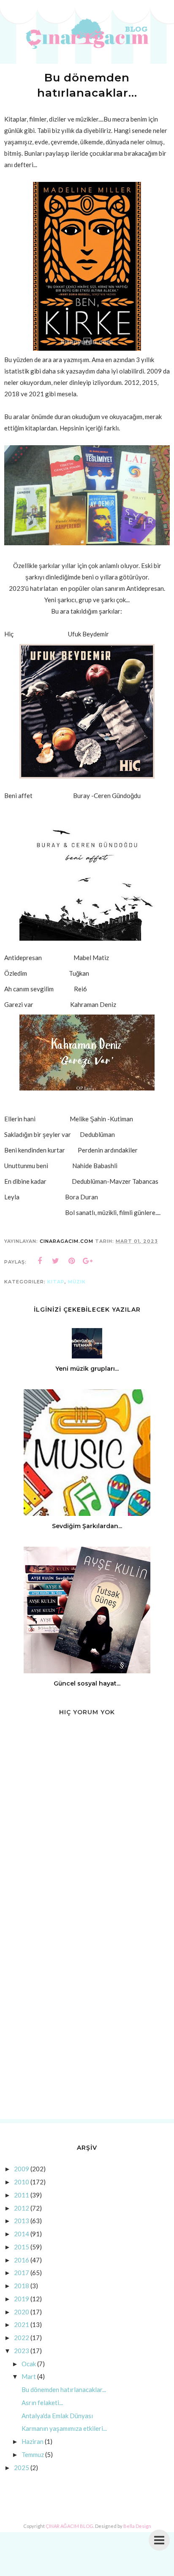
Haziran (33, 2441)
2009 (22, 2169)
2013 (22, 2221)
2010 (22, 2182)
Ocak (29, 2364)
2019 (22, 2299)
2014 (22, 2234)
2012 (22, 2208)
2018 (22, 2286)
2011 (22, 2195)
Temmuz (33, 2454)
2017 (22, 2273)
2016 (22, 2260)
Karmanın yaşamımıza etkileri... (64, 2428)
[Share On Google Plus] (88, 1261)
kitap (56, 1282)
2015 (22, 2247)
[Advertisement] (87, 2019)
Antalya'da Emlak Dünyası (57, 2416)
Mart (29, 2376)
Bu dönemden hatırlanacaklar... (64, 2389)
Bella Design (137, 2526)
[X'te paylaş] (56, 1261)
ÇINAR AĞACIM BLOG (69, 2526)
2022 (22, 2338)
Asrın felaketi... (42, 2403)
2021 (22, 2324)
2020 (22, 2312)
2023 (22, 2351)
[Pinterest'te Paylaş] (72, 1261)
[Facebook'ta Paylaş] (40, 1261)
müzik (77, 1282)
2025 (22, 2468)
